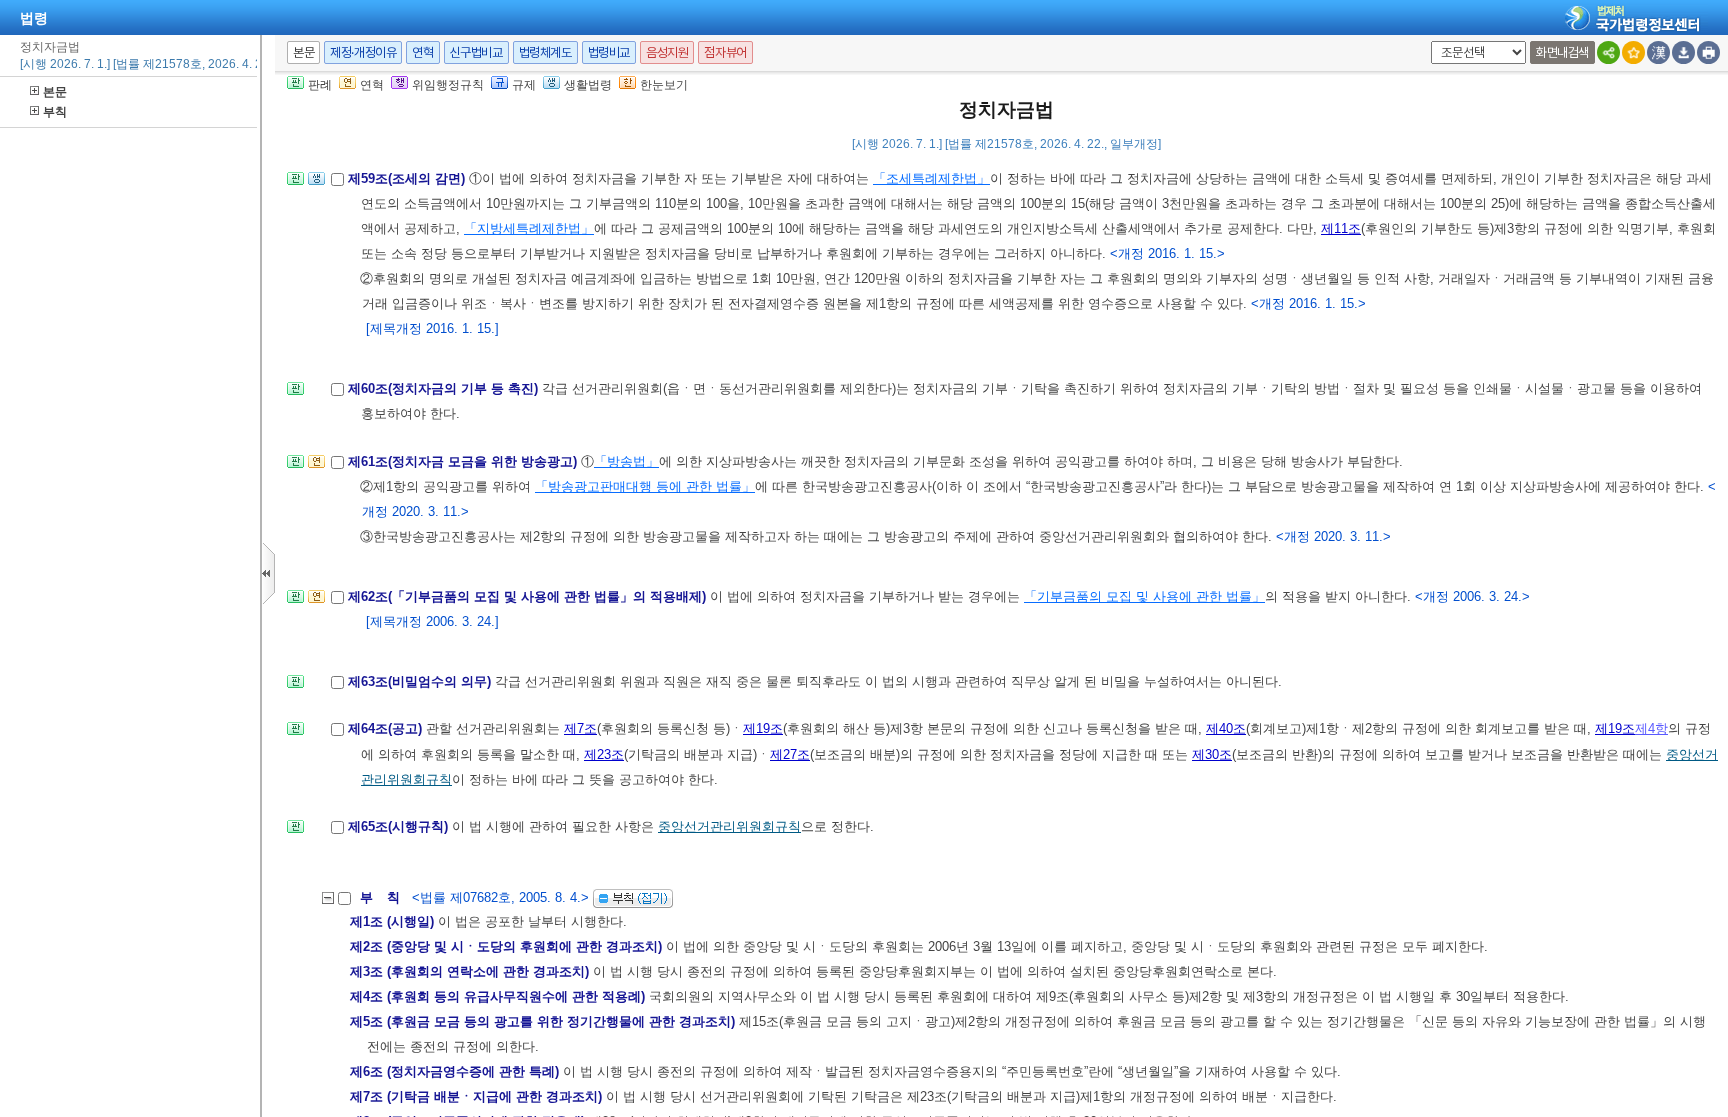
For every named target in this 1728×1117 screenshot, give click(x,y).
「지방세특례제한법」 (529, 228)
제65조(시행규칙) (400, 826)
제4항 (1651, 728)
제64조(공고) (387, 728)
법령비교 (609, 52)
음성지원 (667, 52)
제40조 (1226, 728)
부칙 (55, 112)
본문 (55, 92)
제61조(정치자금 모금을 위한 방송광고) (464, 461)
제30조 (1212, 754)
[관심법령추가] (1633, 52)
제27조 (790, 754)
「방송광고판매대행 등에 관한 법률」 (645, 486)
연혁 (422, 52)
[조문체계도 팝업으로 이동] (295, 184)
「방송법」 (626, 461)
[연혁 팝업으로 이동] (316, 467)
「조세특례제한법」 (931, 178)
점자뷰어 (725, 52)
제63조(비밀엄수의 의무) (421, 681)
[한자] (1658, 52)
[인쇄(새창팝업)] (1708, 52)
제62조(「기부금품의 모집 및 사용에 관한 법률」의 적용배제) (529, 596)
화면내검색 (1562, 52)
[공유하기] (1608, 52)
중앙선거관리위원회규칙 (729, 826)
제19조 (763, 728)
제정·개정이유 (363, 52)
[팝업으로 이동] (316, 184)
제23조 (604, 754)
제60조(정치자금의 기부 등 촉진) (445, 388)
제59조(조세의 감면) (408, 178)
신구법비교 (476, 52)
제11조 (1341, 228)
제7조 (580, 728)
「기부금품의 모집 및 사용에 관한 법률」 (1144, 596)
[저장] (1683, 52)
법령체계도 (545, 52)
